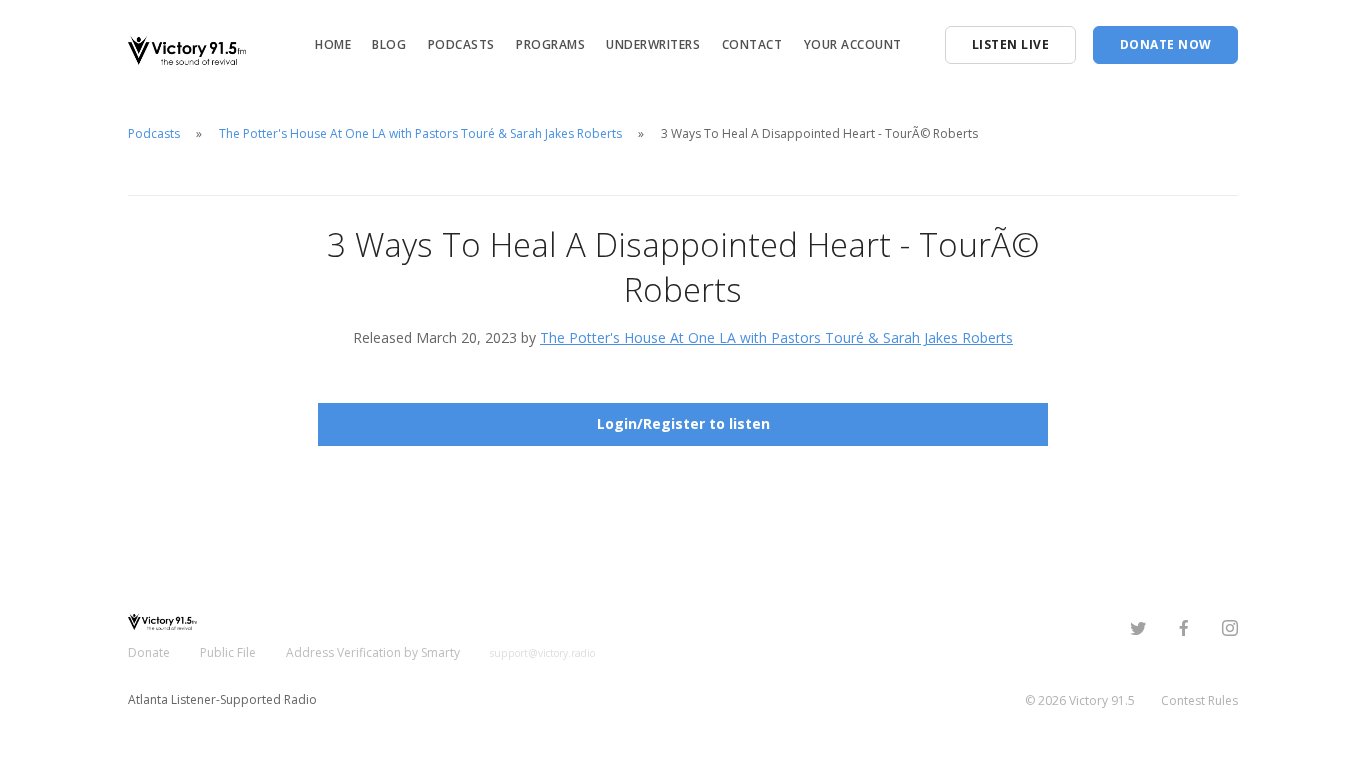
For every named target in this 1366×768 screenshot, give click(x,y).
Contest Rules (1199, 700)
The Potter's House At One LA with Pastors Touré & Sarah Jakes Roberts (420, 133)
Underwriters (653, 44)
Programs (550, 44)
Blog (389, 44)
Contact (752, 44)
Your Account (853, 44)
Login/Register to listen (683, 423)
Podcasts (461, 44)
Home (333, 44)
